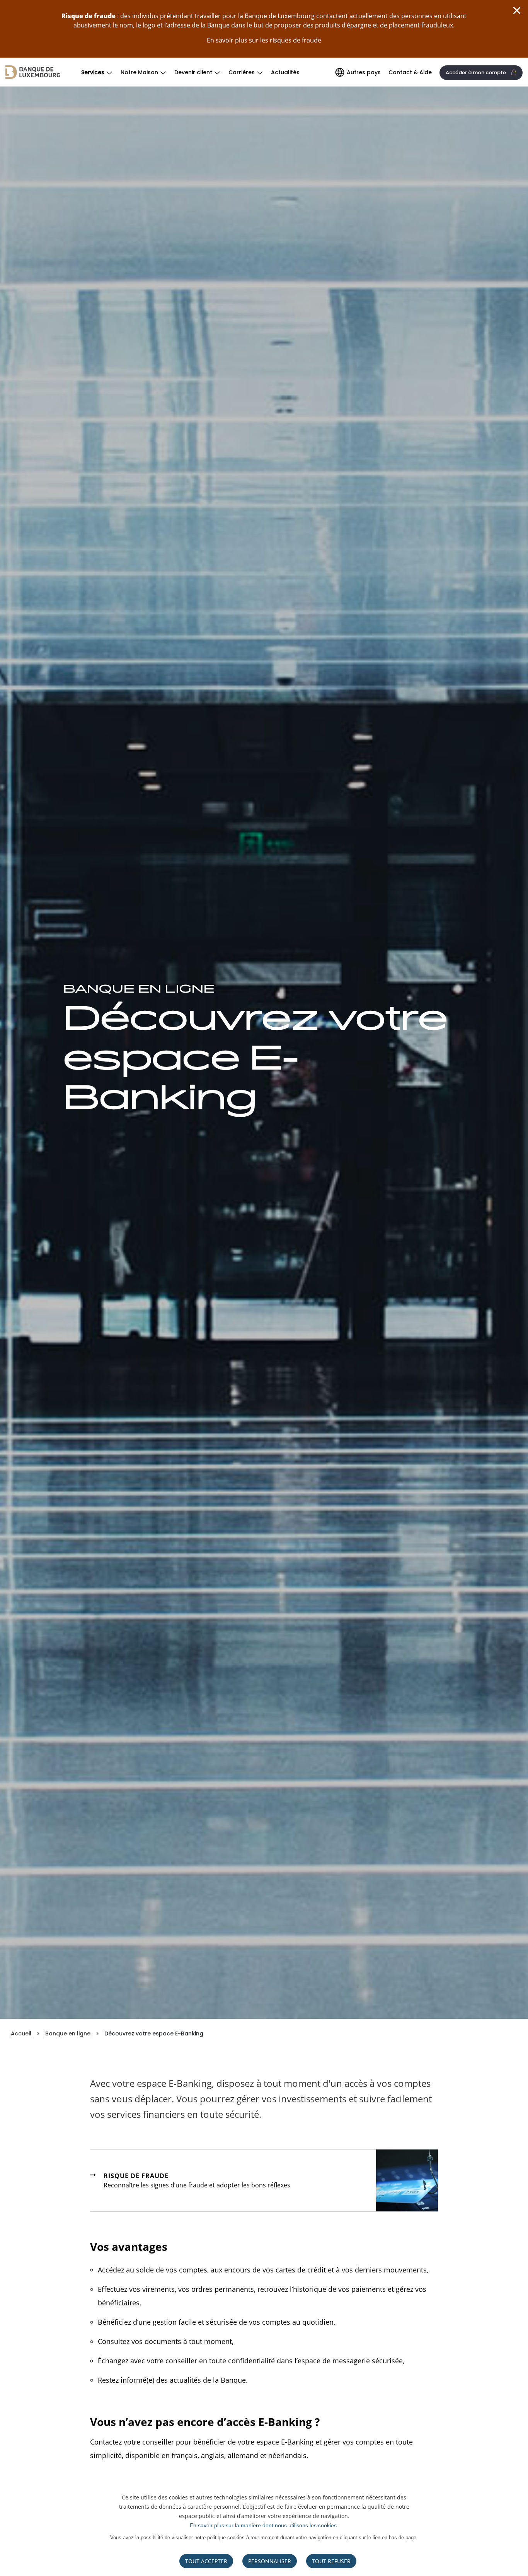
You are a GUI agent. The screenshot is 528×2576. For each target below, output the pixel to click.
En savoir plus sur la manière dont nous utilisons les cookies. (264, 2525)
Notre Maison (139, 72)
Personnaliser (270, 2561)
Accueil (21, 2034)
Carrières (242, 72)
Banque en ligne (68, 2034)
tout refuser (331, 2561)
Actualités (285, 72)
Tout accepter (206, 2561)
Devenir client (193, 72)
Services (93, 72)
